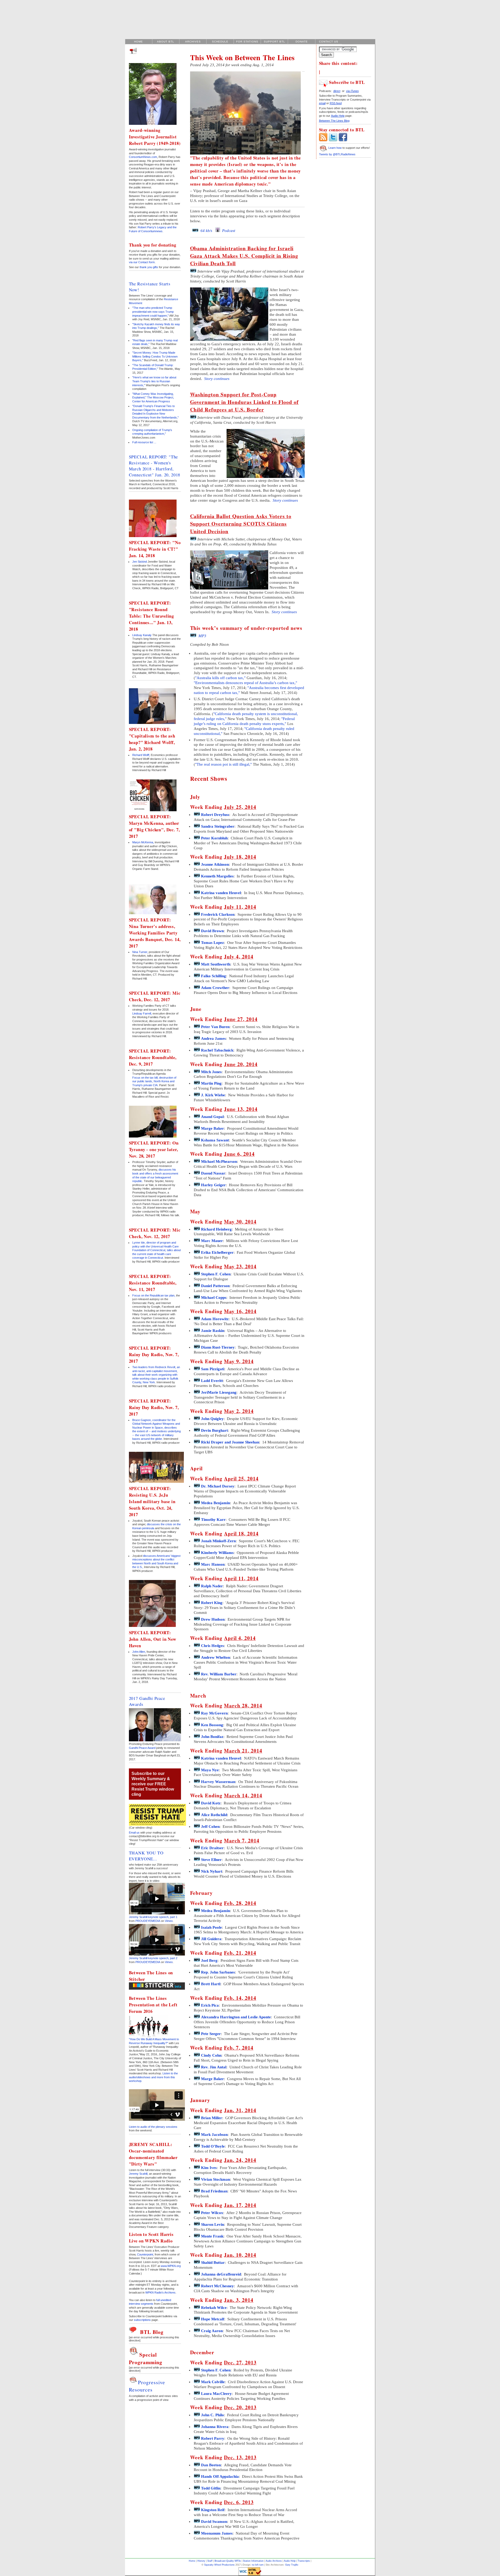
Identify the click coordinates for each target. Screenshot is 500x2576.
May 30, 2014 (240, 1222)
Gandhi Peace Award (142, 1748)
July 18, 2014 (240, 857)
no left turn (258, 2565)
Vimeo (169, 1921)
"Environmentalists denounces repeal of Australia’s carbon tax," (245, 683)
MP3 (201, 636)
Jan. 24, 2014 (240, 2160)
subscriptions (142, 2320)
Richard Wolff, (141, 755)
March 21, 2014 (243, 1751)
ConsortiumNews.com (143, 157)
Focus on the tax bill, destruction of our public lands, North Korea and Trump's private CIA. (154, 1081)
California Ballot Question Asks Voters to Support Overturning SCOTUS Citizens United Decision (241, 524)
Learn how (335, 148)
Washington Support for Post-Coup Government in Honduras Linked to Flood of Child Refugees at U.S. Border (244, 402)
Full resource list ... (144, 442)
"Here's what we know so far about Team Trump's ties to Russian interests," (154, 381)
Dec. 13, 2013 (240, 2457)
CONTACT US (329, 42)
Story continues (216, 379)
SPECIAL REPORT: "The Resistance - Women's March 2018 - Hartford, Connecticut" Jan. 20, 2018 (155, 466)
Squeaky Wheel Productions (219, 2565)
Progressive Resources (147, 2386)
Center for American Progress (151, 401)
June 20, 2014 (241, 1064)
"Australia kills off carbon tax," (220, 678)
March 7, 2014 (242, 1840)
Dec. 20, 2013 (240, 2407)
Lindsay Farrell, (142, 1013)
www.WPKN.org (171, 2266)
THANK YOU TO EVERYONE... (146, 1856)
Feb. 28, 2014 (240, 1903)
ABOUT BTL (166, 42)
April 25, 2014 (241, 1478)
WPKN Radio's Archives (160, 2292)
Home (192, 2561)
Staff (210, 2561)
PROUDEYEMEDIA (148, 1921)
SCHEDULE (220, 42)
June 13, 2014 (241, 1109)
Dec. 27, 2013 (240, 2362)
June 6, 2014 (239, 1154)
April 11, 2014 (241, 1578)
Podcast (228, 231)
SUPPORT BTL (274, 42)
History (201, 2561)
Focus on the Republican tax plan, (154, 1295)
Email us (134, 1833)
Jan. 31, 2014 (240, 2110)
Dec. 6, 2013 (239, 2502)
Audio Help (290, 2561)
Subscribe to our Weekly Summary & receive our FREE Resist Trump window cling (153, 1784)
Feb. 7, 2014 (239, 2048)
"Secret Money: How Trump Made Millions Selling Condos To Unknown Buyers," (155, 356)
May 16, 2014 (240, 1311)
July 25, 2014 (240, 807)
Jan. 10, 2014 (240, 2255)
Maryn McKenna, (143, 842)
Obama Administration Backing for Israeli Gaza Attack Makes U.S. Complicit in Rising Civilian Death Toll (244, 256)
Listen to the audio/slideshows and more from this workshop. (153, 2077)
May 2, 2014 (239, 1411)
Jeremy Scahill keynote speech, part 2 (153, 1958)
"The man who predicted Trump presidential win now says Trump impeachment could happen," (153, 312)
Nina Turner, (140, 952)
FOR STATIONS (247, 42)
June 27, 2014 (241, 1019)
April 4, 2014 (240, 1638)
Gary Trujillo (292, 2565)
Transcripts (304, 2561)
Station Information (253, 2561)
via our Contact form (142, 262)
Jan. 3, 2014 (239, 2300)
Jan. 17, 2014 (240, 2205)
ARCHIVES (193, 42)
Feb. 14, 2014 (240, 1998)
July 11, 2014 (240, 907)
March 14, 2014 (243, 1795)
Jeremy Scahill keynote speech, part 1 (153, 1917)
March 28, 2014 (243, 1705)
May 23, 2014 (240, 1266)
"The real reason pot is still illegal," (223, 764)
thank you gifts (149, 267)
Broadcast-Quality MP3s (228, 2561)
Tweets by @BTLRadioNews (337, 154)
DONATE (302, 42)
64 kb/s (205, 231)
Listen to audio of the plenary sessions (153, 2127)
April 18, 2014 (241, 1533)
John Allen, (139, 1652)
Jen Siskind (140, 562)
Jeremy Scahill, (139, 2174)
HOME (139, 42)
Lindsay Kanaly (142, 635)
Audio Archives (274, 2561)
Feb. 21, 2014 (240, 1953)
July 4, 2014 (239, 957)
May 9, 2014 (239, 1361)
